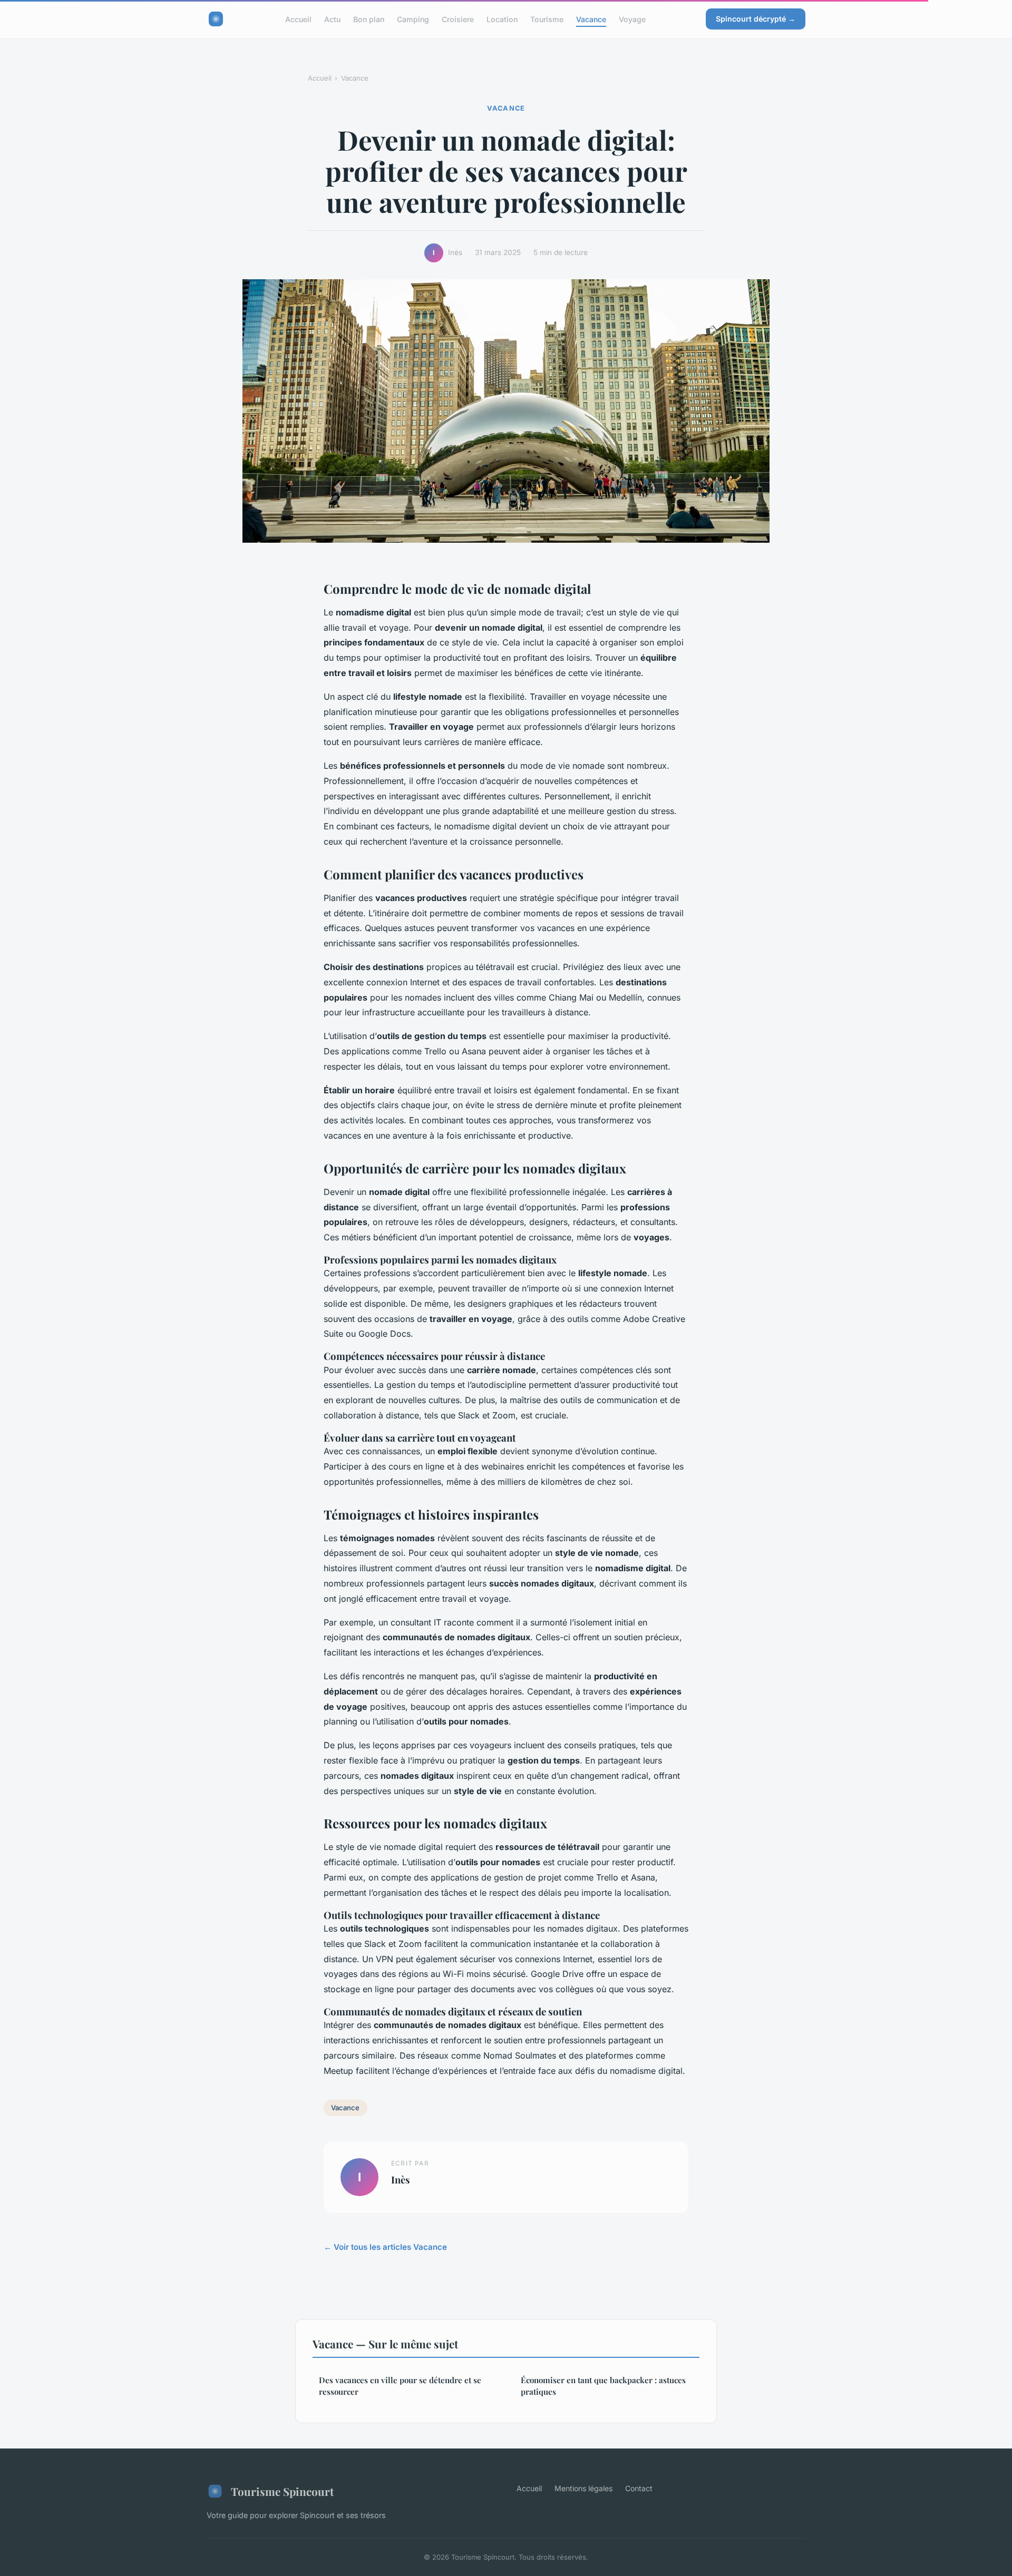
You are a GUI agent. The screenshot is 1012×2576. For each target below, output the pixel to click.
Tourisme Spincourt (282, 2491)
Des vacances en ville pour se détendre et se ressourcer (400, 2386)
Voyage (632, 19)
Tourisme (547, 19)
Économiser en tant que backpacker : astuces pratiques (603, 2386)
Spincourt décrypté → (756, 19)
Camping (413, 19)
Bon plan (369, 19)
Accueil (298, 19)
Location (502, 19)
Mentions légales (583, 2488)
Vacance (591, 19)
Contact (639, 2488)
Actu (332, 19)
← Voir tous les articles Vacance (385, 2247)
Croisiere (458, 19)
